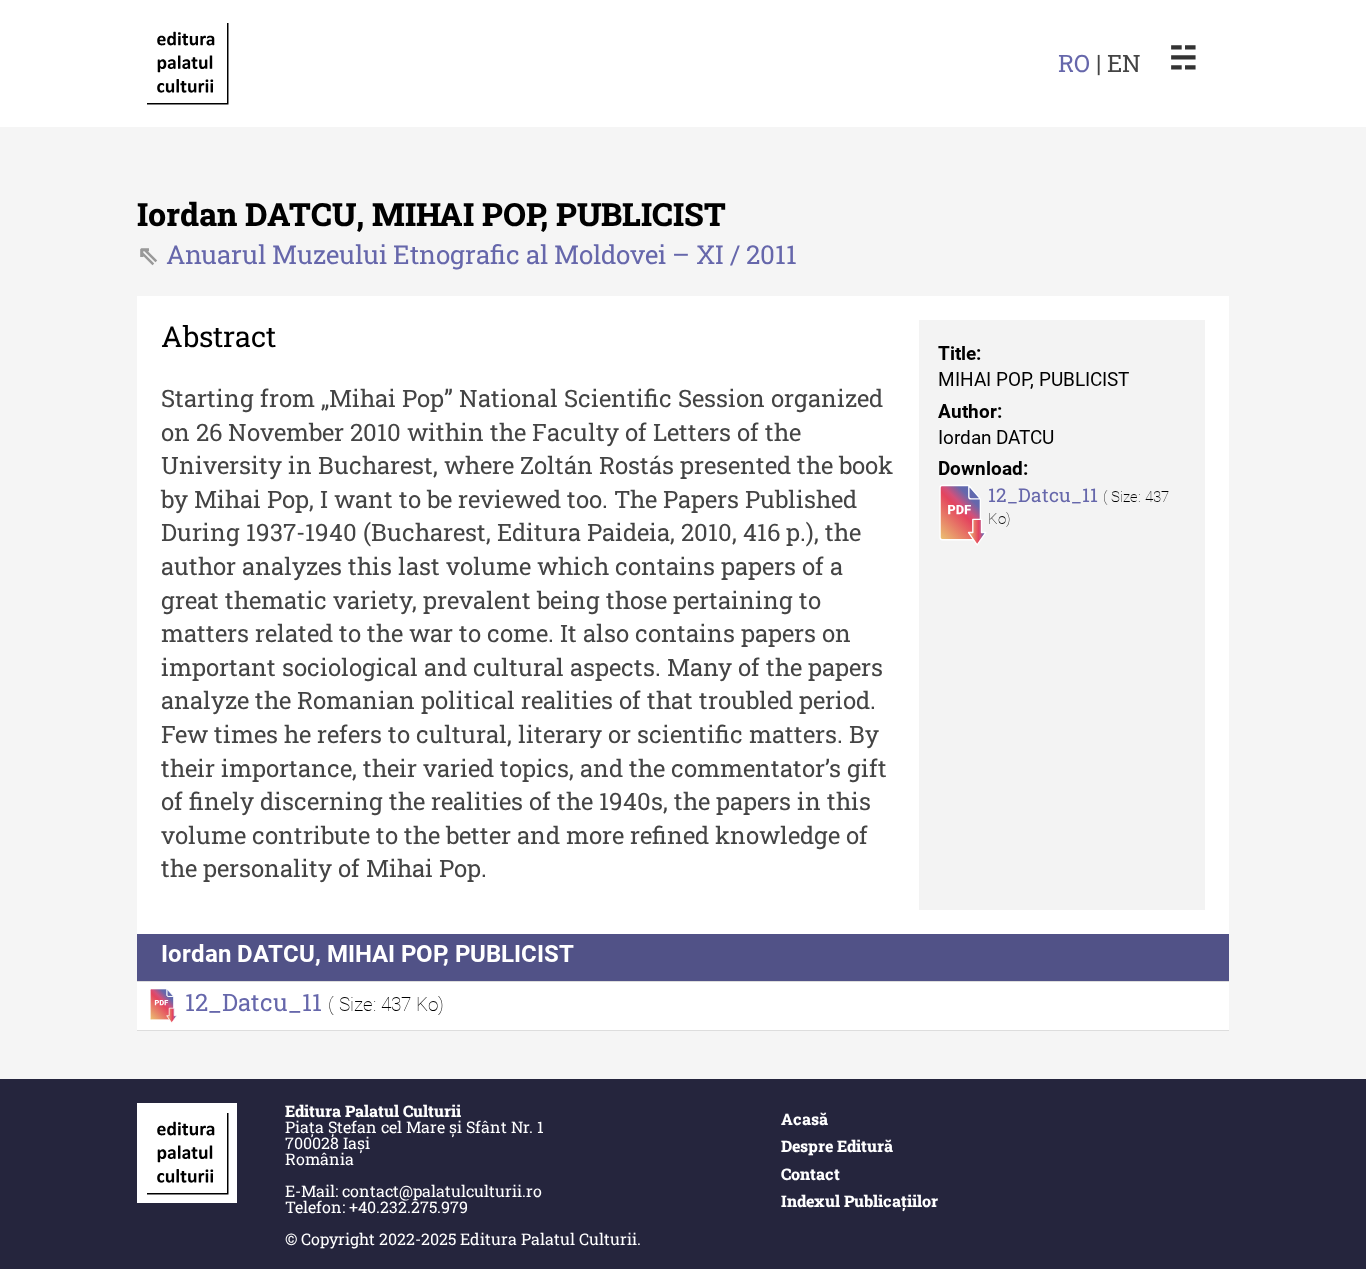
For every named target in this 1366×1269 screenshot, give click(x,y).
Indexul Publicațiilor (859, 1200)
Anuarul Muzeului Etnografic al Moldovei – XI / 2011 (481, 254)
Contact (810, 1173)
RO (1074, 63)
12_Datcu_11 (1045, 494)
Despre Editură (837, 1145)
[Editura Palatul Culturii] (187, 63)
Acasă (804, 1118)
